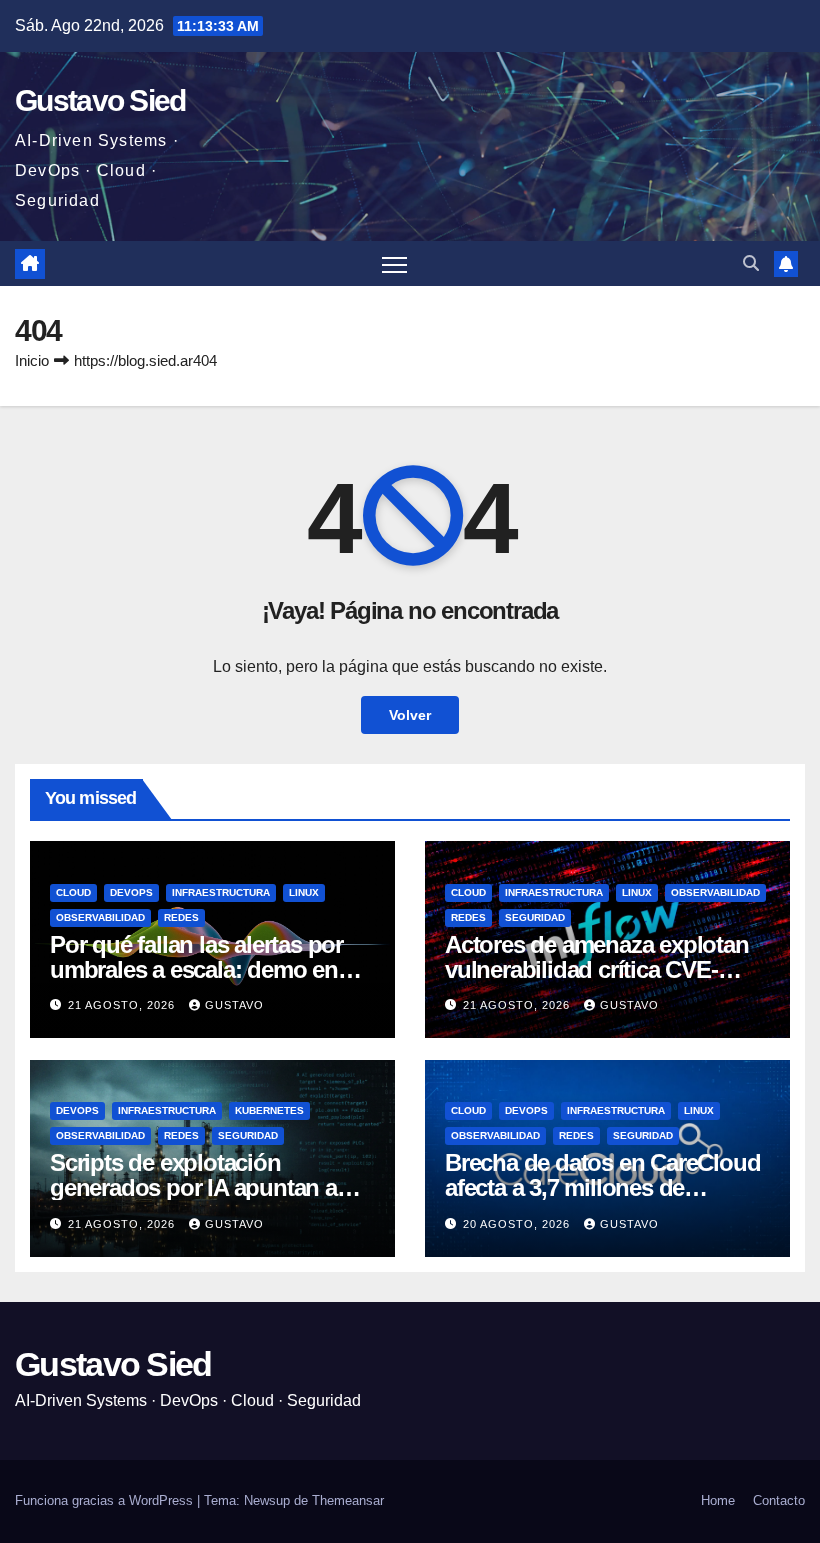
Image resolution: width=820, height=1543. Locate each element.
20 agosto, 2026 (518, 1224)
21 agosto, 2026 (123, 1005)
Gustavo (234, 1005)
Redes (181, 917)
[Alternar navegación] (394, 263)
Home (718, 1500)
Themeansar (348, 1500)
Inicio (32, 360)
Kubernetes (269, 1110)
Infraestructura (221, 892)
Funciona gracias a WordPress (106, 1500)
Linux (304, 892)
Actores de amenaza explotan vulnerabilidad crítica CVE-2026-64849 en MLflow (597, 969)
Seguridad (535, 917)
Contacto (779, 1500)
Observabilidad (100, 917)
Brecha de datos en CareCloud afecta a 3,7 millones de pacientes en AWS (602, 1187)
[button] (751, 263)
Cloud (73, 892)
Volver (410, 715)
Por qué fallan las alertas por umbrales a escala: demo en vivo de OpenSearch (196, 969)
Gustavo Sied (100, 100)
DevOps (131, 892)
